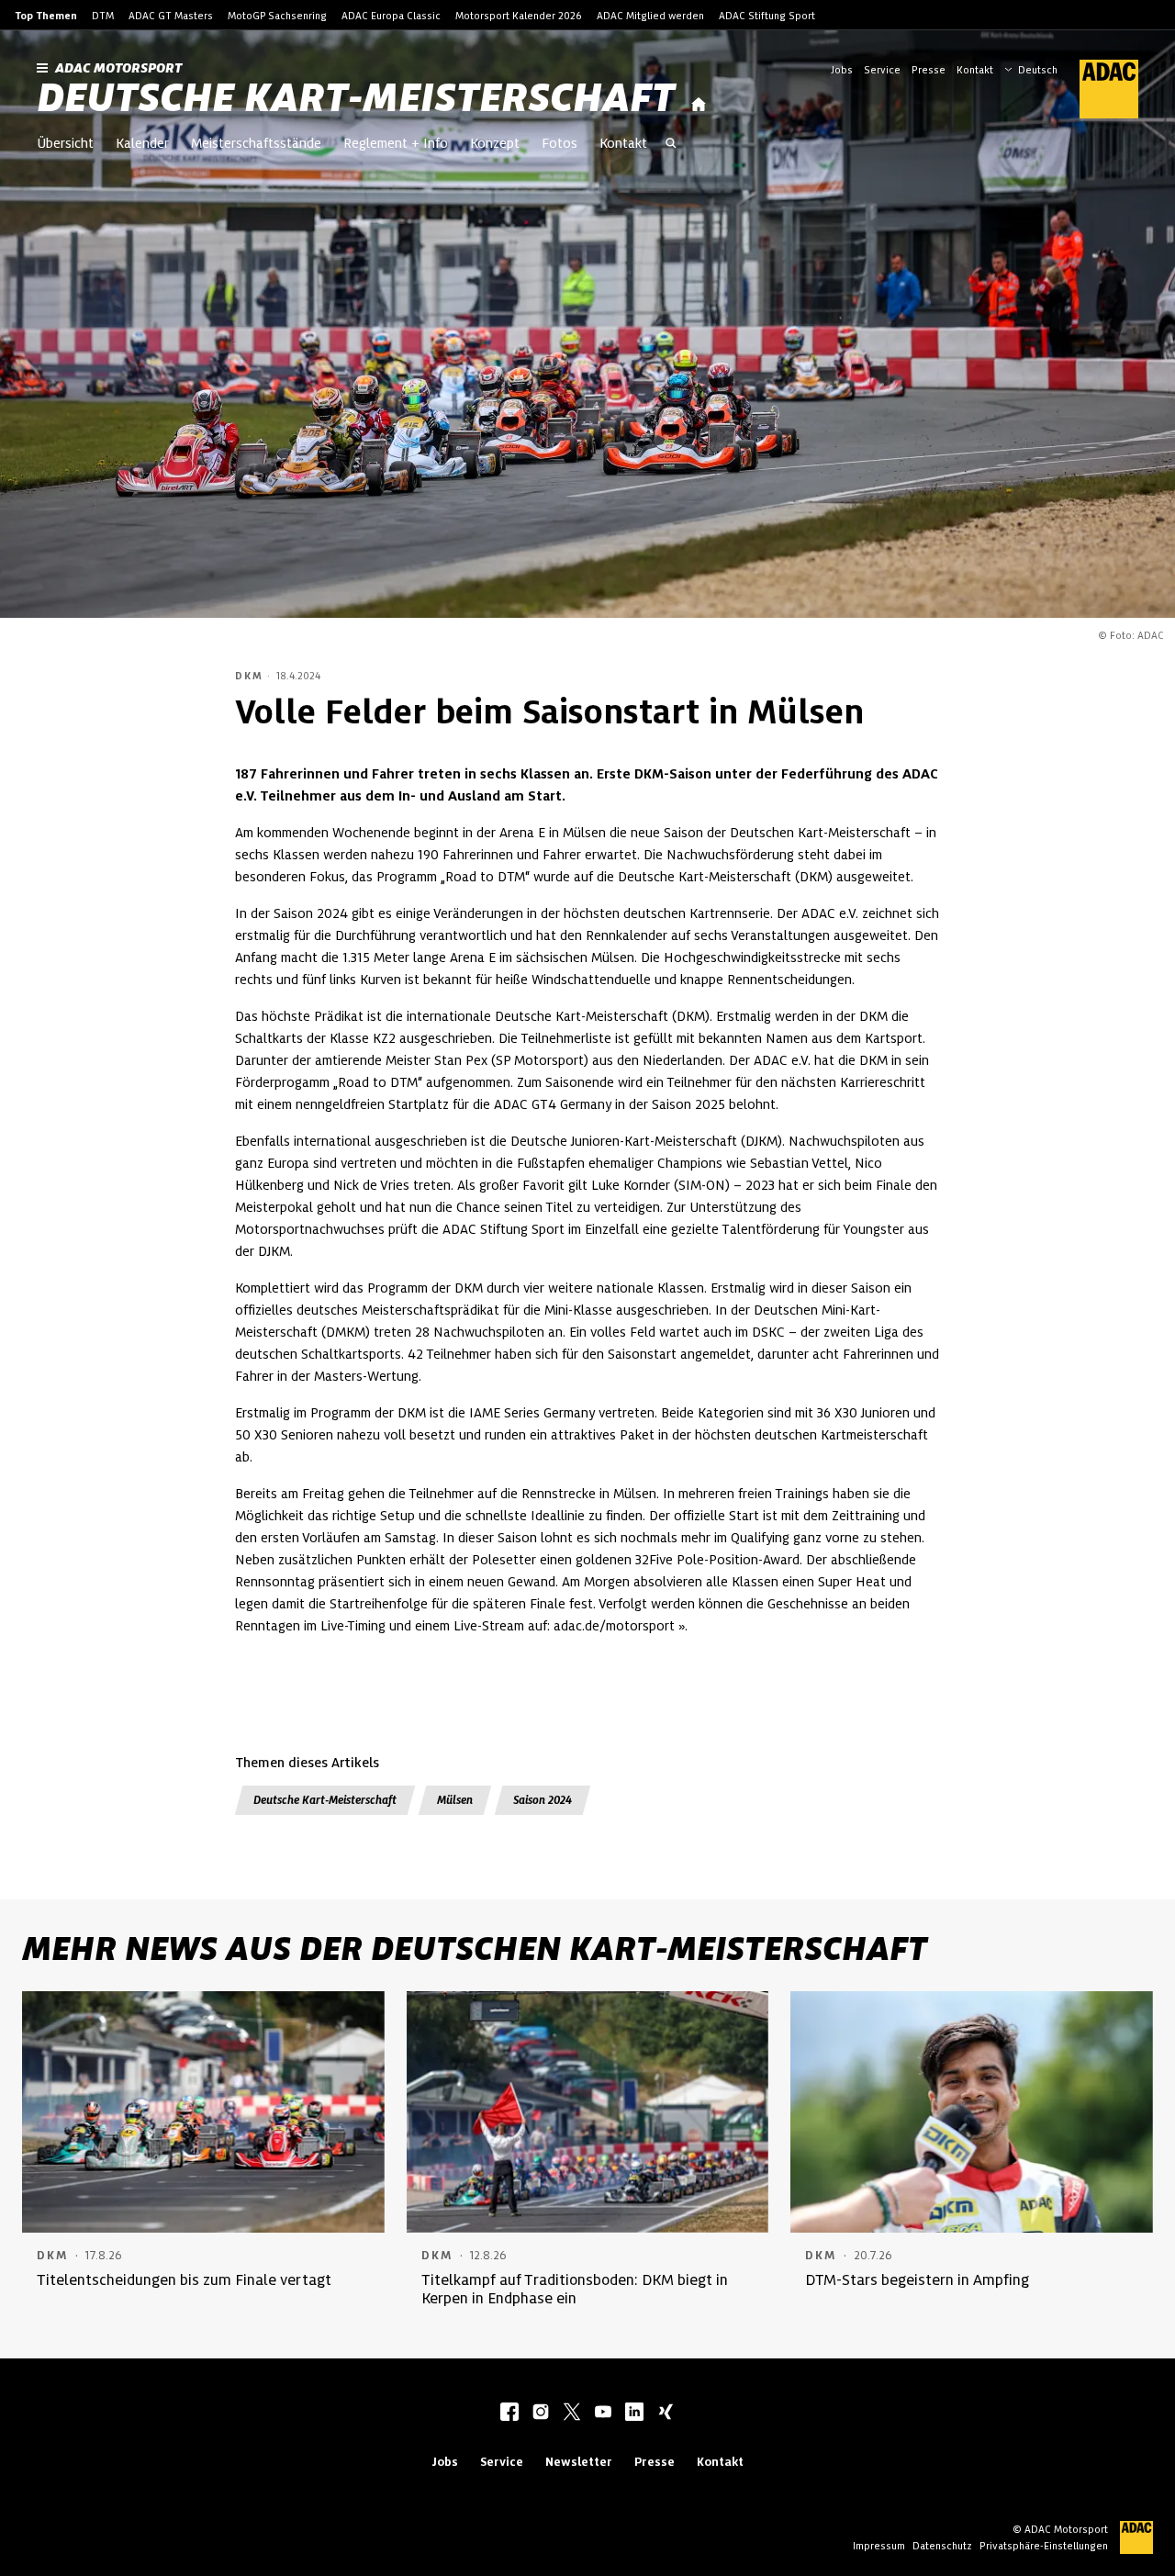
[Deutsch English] (1031, 68)
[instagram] (541, 2414)
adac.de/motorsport (614, 1626)
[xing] (666, 2414)
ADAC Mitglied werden (650, 16)
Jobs (842, 70)
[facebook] (509, 2414)
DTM (103, 16)
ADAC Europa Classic (391, 16)
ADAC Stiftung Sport (767, 16)
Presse (929, 70)
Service (882, 70)
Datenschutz (942, 2546)
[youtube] (603, 2414)
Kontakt (975, 70)
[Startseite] (699, 105)
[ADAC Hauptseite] (1098, 89)
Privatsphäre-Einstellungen (1044, 2546)
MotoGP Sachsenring (277, 16)
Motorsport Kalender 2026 (519, 16)
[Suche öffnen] (671, 145)
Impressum (879, 2546)
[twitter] (572, 2414)
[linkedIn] (634, 2414)
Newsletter (579, 2462)
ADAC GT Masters (171, 16)
